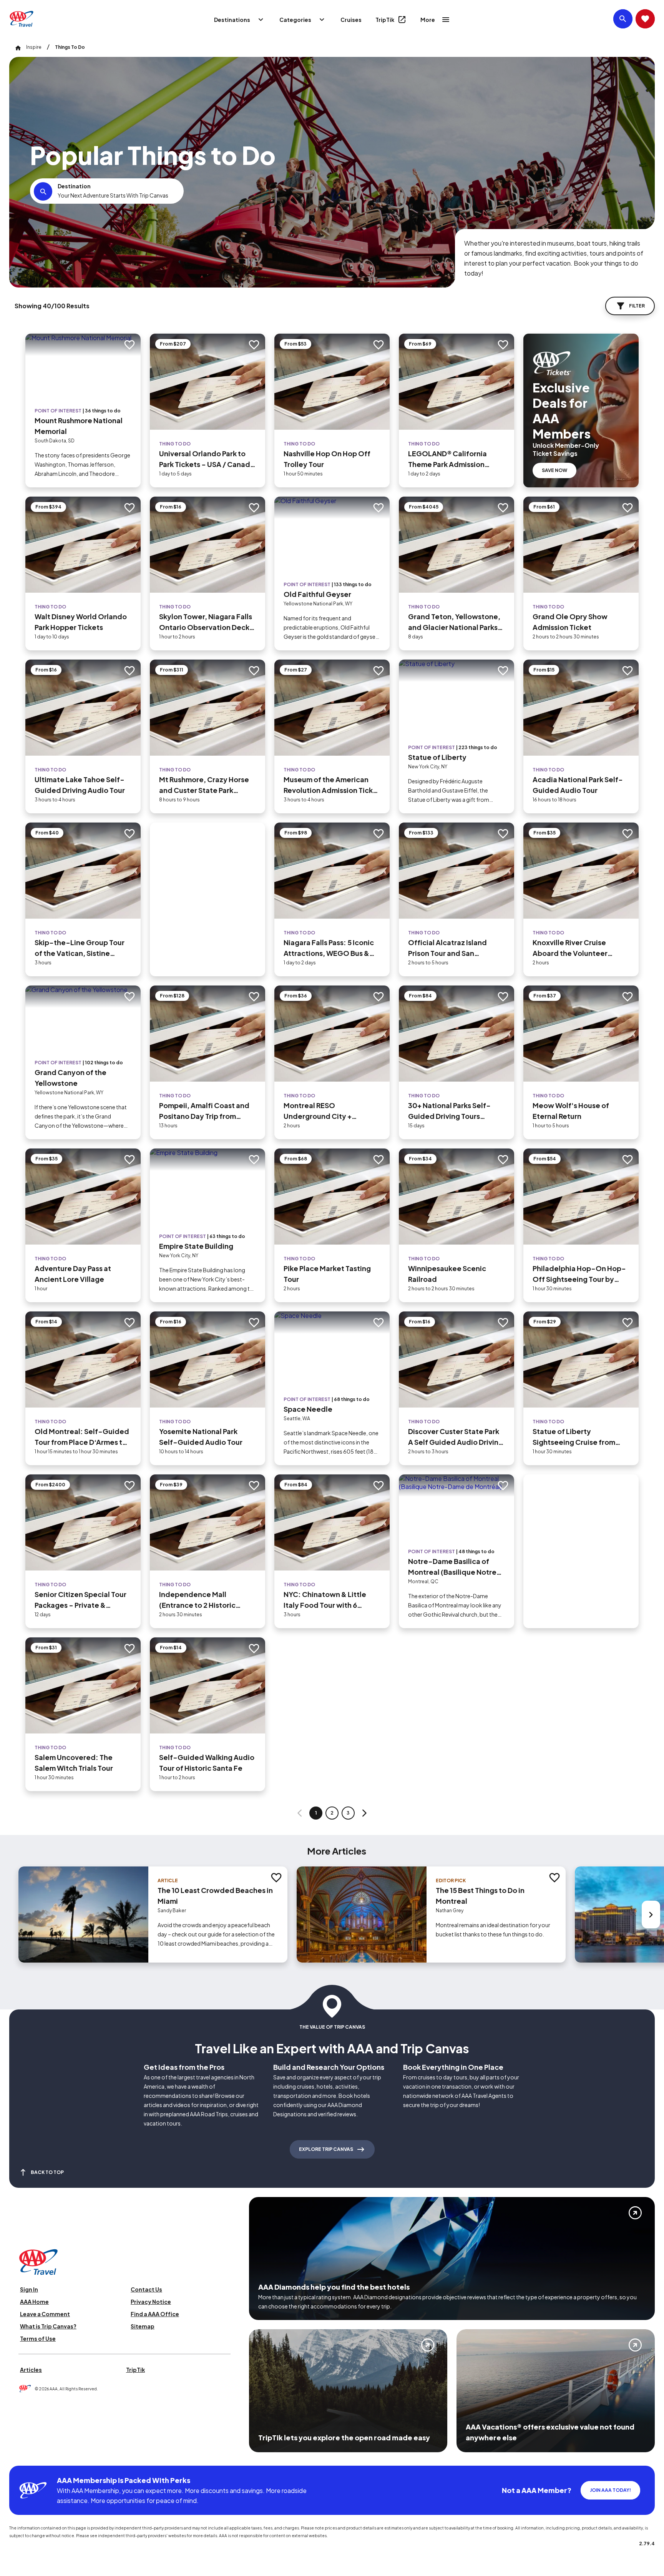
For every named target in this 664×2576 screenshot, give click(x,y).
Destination (74, 186)
